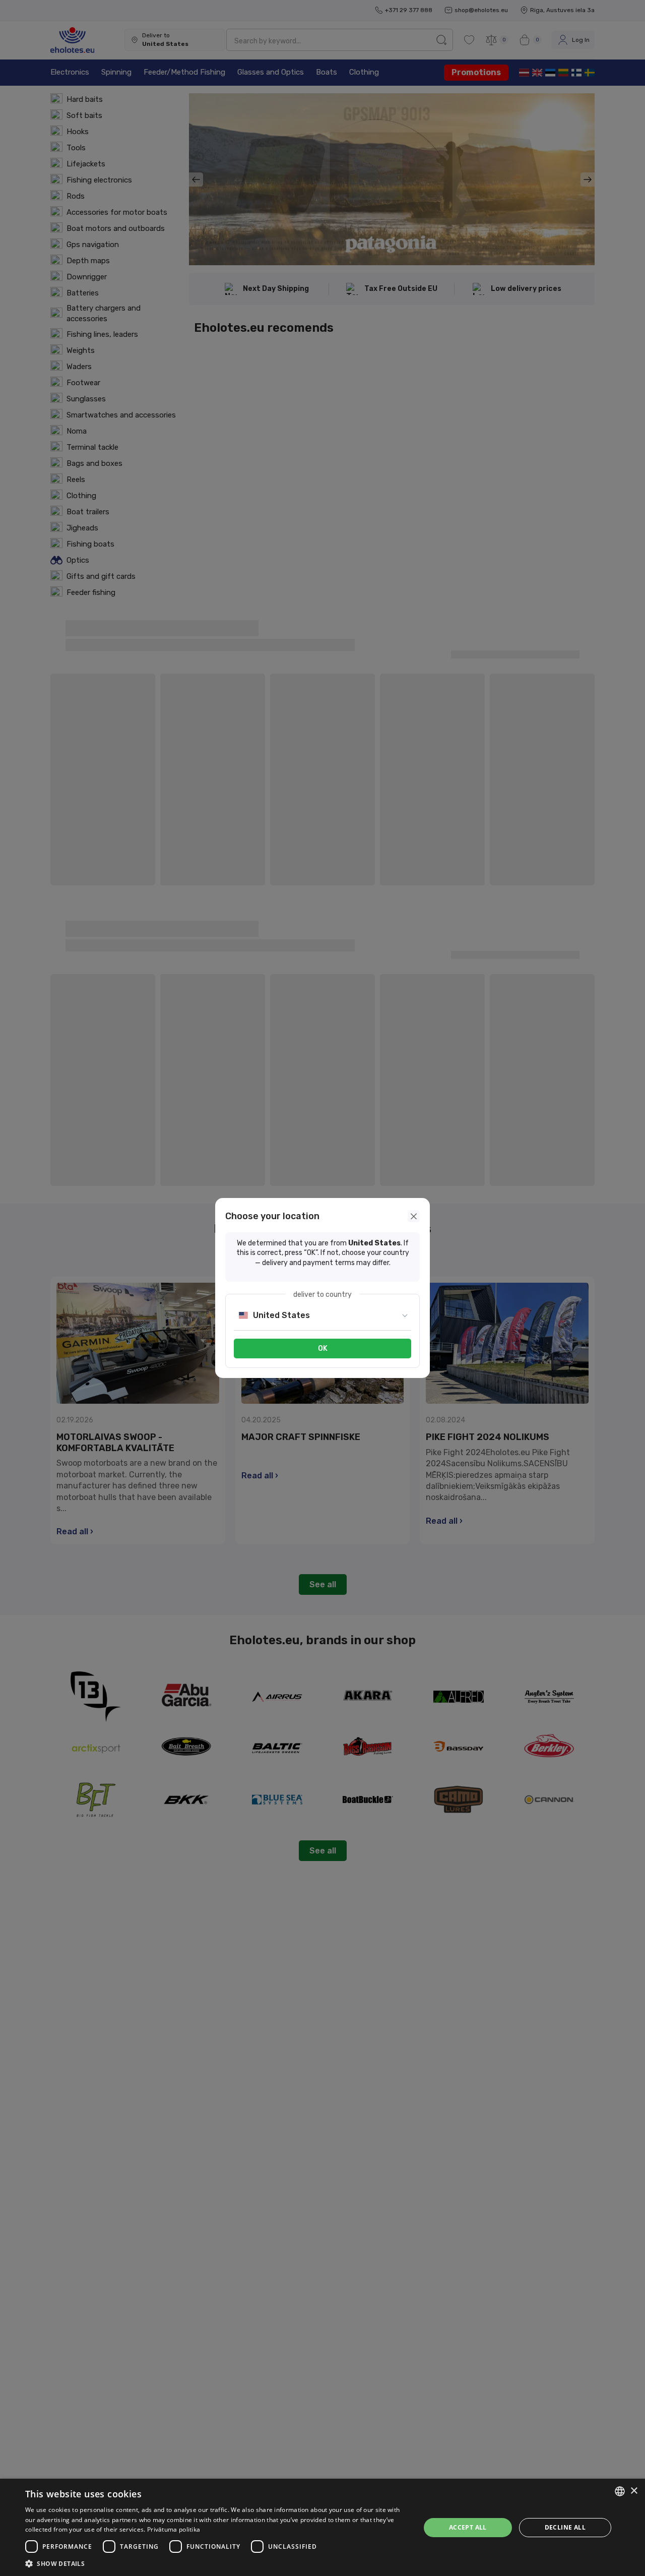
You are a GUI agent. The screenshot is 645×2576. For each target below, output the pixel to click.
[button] (217, 2563)
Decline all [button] (565, 2527)
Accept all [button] (468, 2527)
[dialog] (322, 2527)
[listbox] (620, 2491)
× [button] (634, 2491)
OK (323, 1349)
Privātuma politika (174, 2529)
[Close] (414, 1216)
